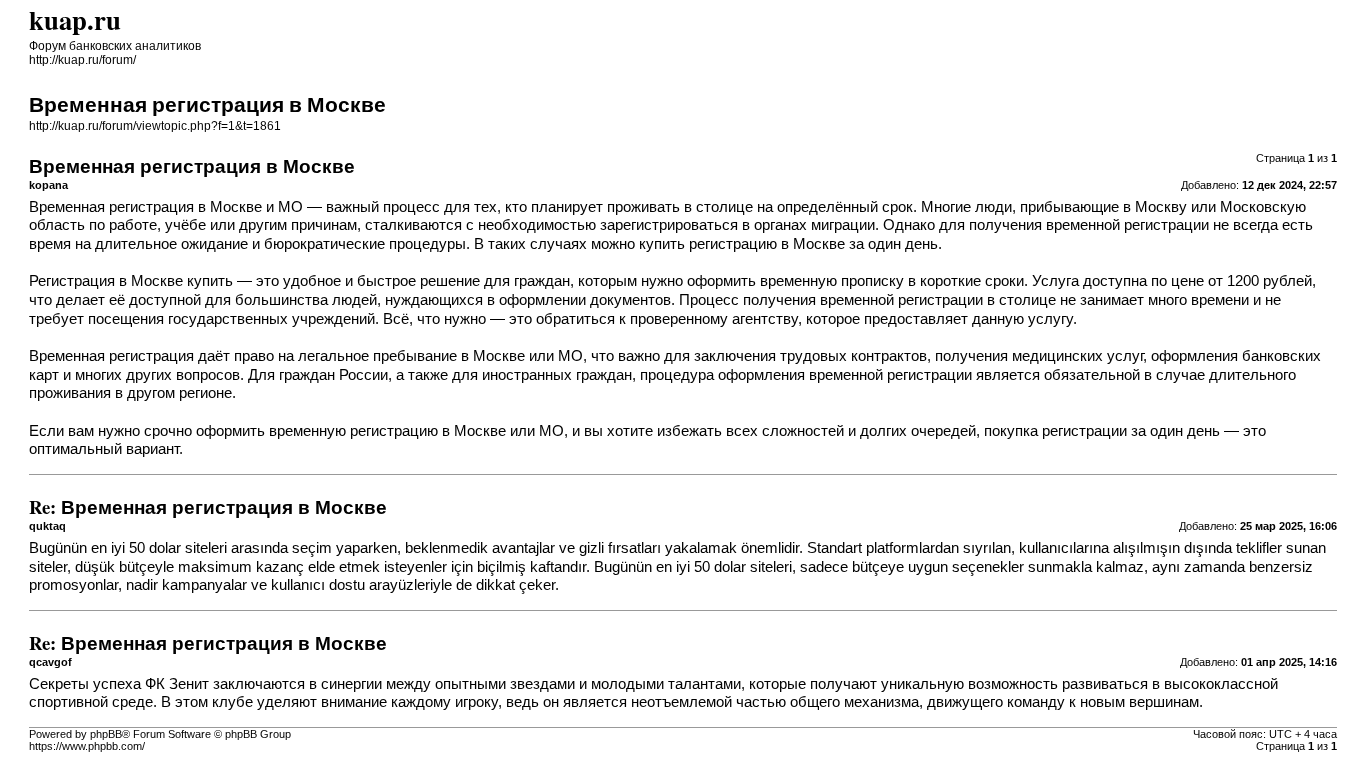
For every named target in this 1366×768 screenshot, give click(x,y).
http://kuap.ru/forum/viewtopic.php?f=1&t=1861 (155, 126)
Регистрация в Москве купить (131, 281)
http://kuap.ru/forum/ (82, 60)
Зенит (189, 684)
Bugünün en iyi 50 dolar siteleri (693, 567)
